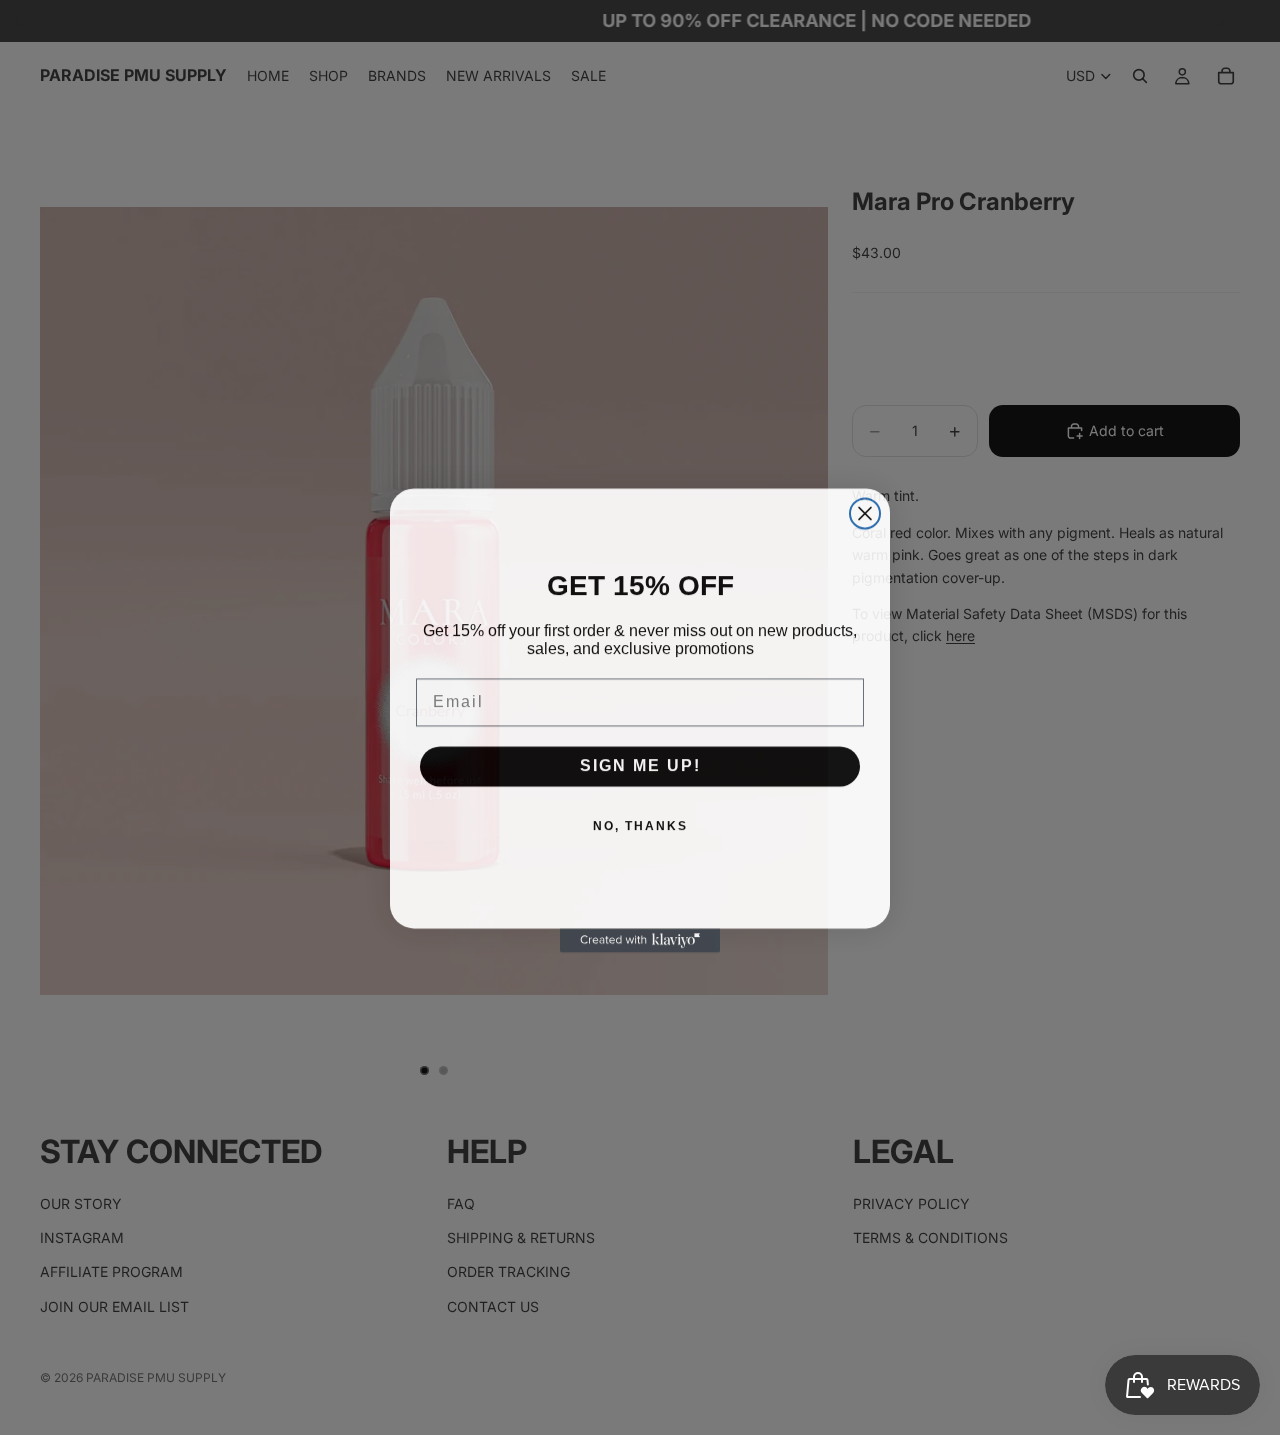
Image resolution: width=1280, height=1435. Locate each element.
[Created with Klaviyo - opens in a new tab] (640, 938)
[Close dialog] (865, 511)
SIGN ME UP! (640, 763)
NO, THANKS (640, 824)
